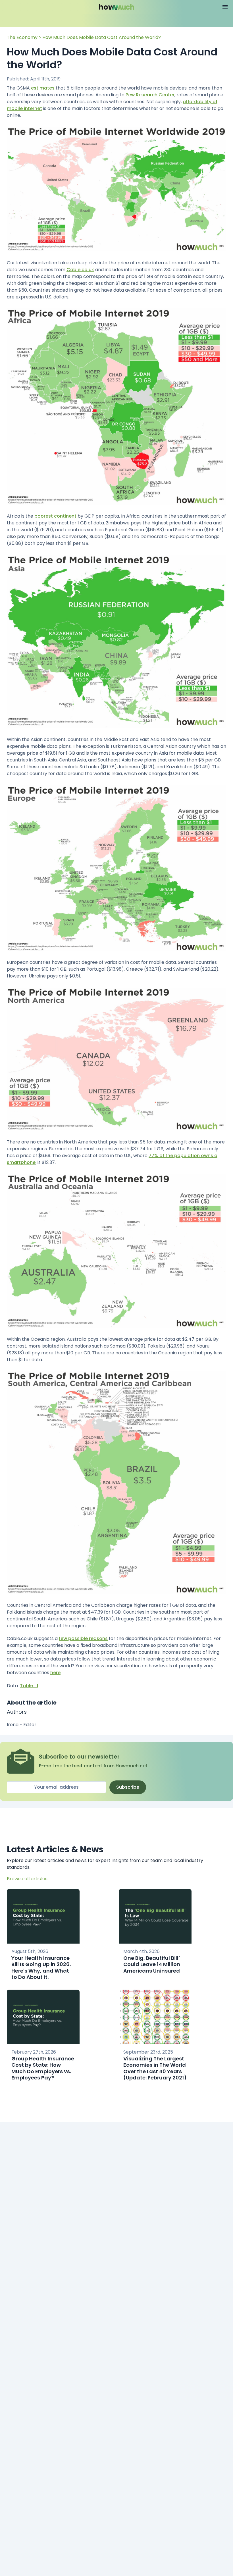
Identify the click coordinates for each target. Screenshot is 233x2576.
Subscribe (128, 1787)
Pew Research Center (150, 95)
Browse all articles (27, 1879)
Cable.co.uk (80, 270)
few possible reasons (83, 1638)
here (55, 1673)
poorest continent (55, 516)
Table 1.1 (29, 1686)
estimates (42, 88)
